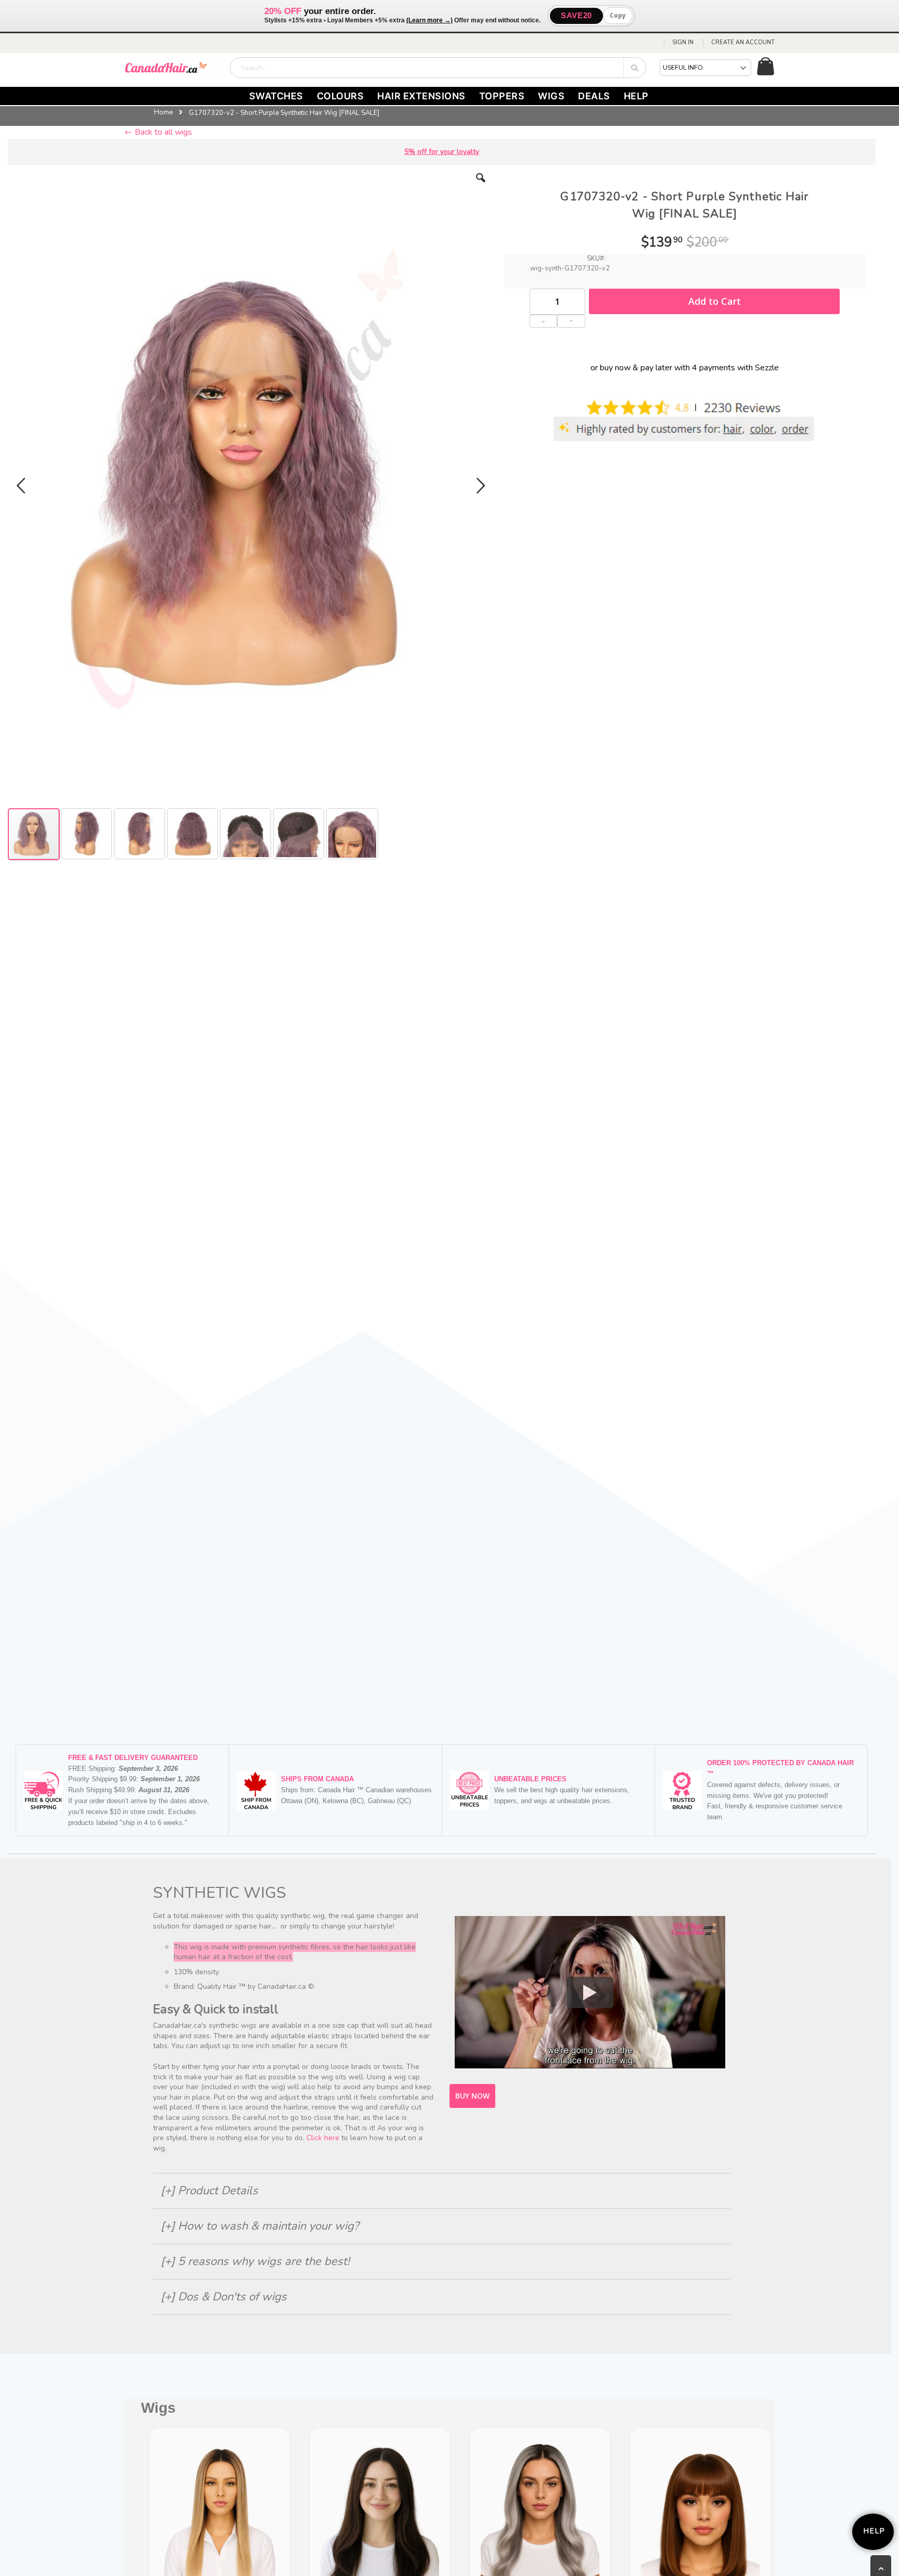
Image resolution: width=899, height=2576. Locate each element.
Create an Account (743, 42)
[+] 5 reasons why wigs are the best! (255, 2261)
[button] (481, 186)
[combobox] (438, 68)
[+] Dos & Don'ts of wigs (224, 2297)
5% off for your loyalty (442, 152)
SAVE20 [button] (576, 15)
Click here (323, 2138)
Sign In (683, 42)
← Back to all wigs (158, 132)
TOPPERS (502, 96)
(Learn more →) (429, 20)
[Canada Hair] (171, 68)
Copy (618, 15)
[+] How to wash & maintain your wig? (260, 2226)
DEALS (594, 96)
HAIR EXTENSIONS (421, 96)
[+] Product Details (209, 2191)
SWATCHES (276, 96)
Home (163, 112)
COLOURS (341, 96)
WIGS (551, 96)
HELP (636, 96)
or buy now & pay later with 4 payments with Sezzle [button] (685, 368)
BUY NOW (472, 2096)
